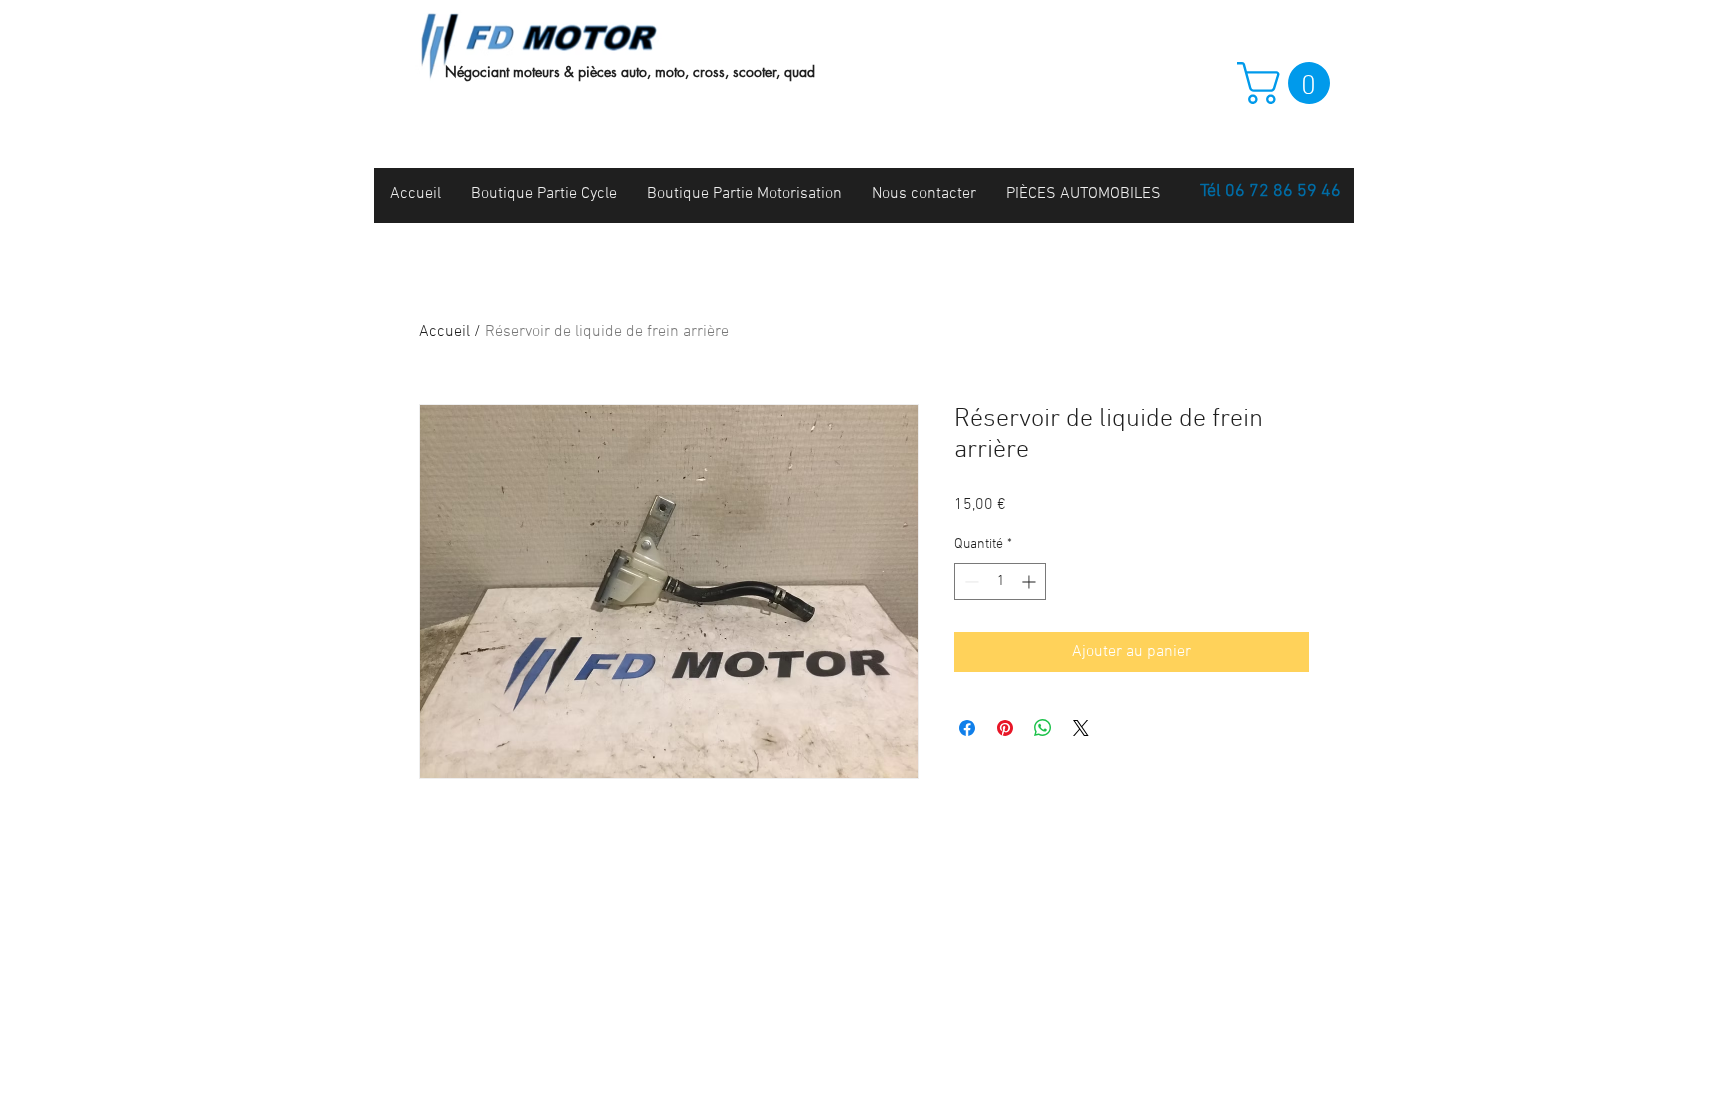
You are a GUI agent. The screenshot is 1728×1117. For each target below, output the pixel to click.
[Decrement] (969, 581)
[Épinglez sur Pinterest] (1005, 728)
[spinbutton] (1000, 581)
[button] (1288, 83)
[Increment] (1030, 581)
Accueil (444, 332)
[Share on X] (1081, 728)
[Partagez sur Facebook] (967, 728)
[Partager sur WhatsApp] (1043, 728)
